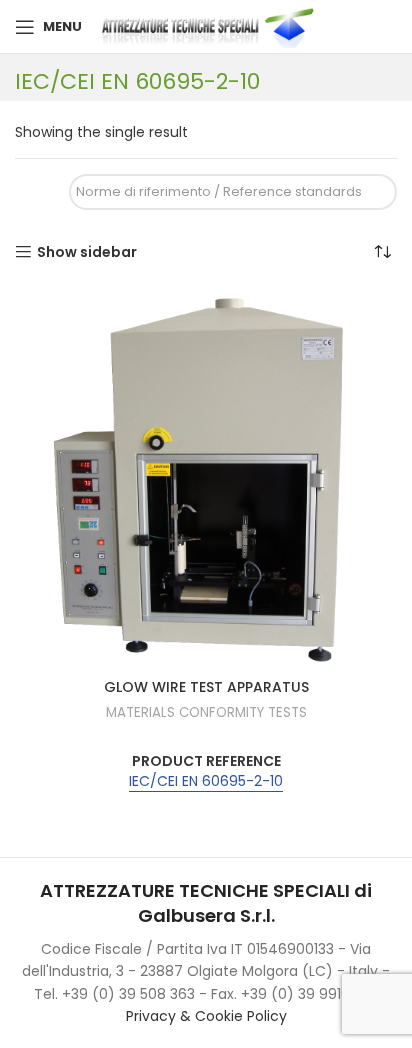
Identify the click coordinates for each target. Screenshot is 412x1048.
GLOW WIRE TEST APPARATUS (206, 687)
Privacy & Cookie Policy (206, 1016)
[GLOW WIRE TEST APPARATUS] (206, 478)
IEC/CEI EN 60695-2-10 (206, 781)
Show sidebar (87, 252)
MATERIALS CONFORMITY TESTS (206, 713)
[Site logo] (212, 26)
